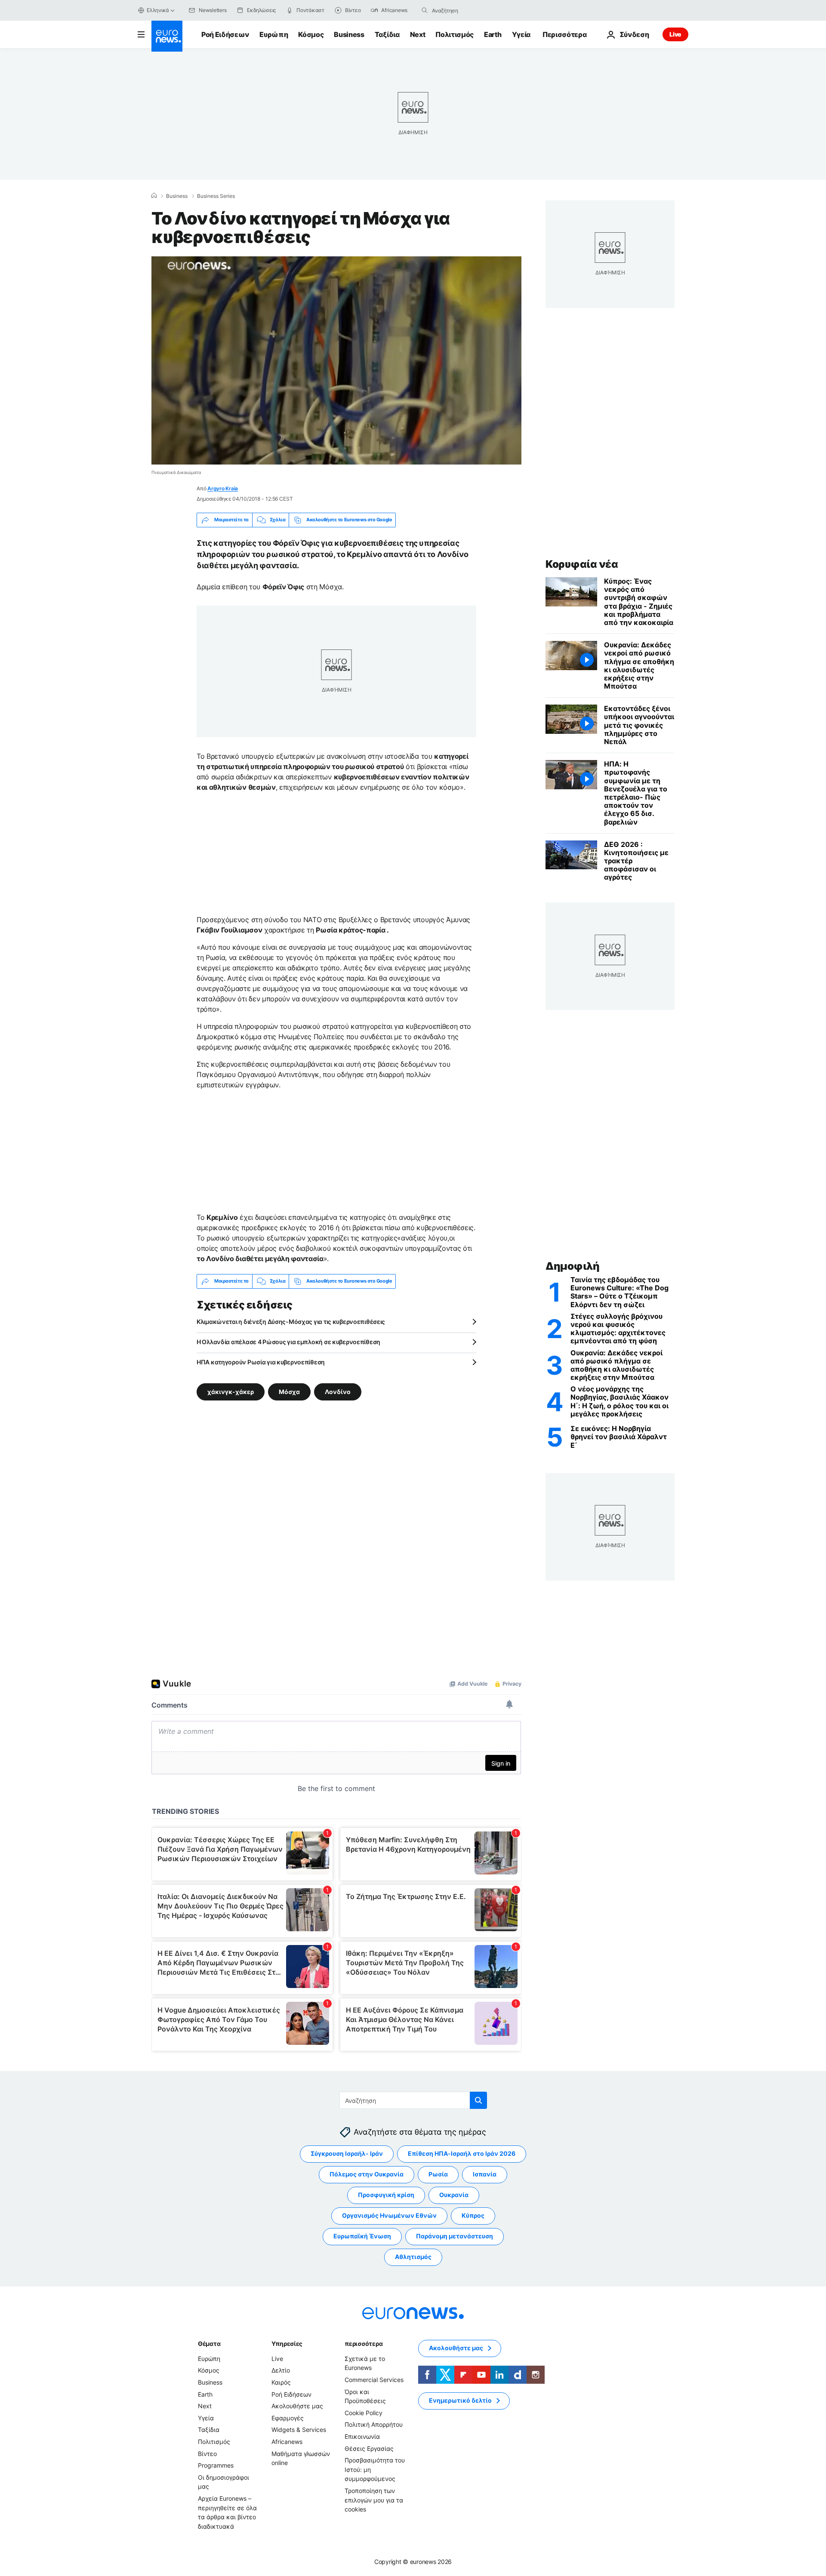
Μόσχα (289, 1391)
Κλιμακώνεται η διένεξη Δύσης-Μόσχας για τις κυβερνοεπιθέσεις (291, 1322)
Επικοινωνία (362, 2436)
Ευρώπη (274, 34)
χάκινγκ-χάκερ (231, 1391)
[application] (336, 360)
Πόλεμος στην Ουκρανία (367, 2174)
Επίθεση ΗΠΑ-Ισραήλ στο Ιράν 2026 (462, 2153)
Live (675, 34)
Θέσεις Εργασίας (369, 2448)
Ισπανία (485, 2174)
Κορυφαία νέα (582, 564)
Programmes (216, 2465)
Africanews (287, 2442)
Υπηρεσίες (287, 2344)
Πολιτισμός (455, 34)
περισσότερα (364, 2344)
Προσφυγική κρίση (386, 2195)
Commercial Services (374, 2380)
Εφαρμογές (288, 2418)
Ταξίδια (387, 34)
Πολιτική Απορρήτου (374, 2424)
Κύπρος (473, 2215)
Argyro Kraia (223, 488)
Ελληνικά (158, 10)
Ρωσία (438, 2174)
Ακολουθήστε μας (297, 2406)
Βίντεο (207, 2453)
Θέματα (209, 2344)
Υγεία (521, 34)
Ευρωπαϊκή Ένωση (362, 2236)
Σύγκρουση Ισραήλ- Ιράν (347, 2153)
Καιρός (281, 2382)
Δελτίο (281, 2370)
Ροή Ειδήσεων (225, 34)
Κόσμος (311, 34)
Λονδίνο (338, 1391)
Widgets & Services (299, 2430)
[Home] (154, 196)
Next (418, 34)
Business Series (216, 196)
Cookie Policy (364, 2413)
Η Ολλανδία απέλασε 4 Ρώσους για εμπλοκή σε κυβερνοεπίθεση (288, 1342)
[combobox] (468, 10)
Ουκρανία (454, 2195)
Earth (493, 34)
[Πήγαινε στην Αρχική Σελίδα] (167, 36)
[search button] (425, 10)
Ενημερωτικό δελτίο (460, 2400)
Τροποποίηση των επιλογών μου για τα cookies (374, 2500)
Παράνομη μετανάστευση (455, 2236)
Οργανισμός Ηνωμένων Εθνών (389, 2215)
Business (349, 34)
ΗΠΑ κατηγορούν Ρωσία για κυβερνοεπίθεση (261, 1362)
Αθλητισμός (413, 2257)
